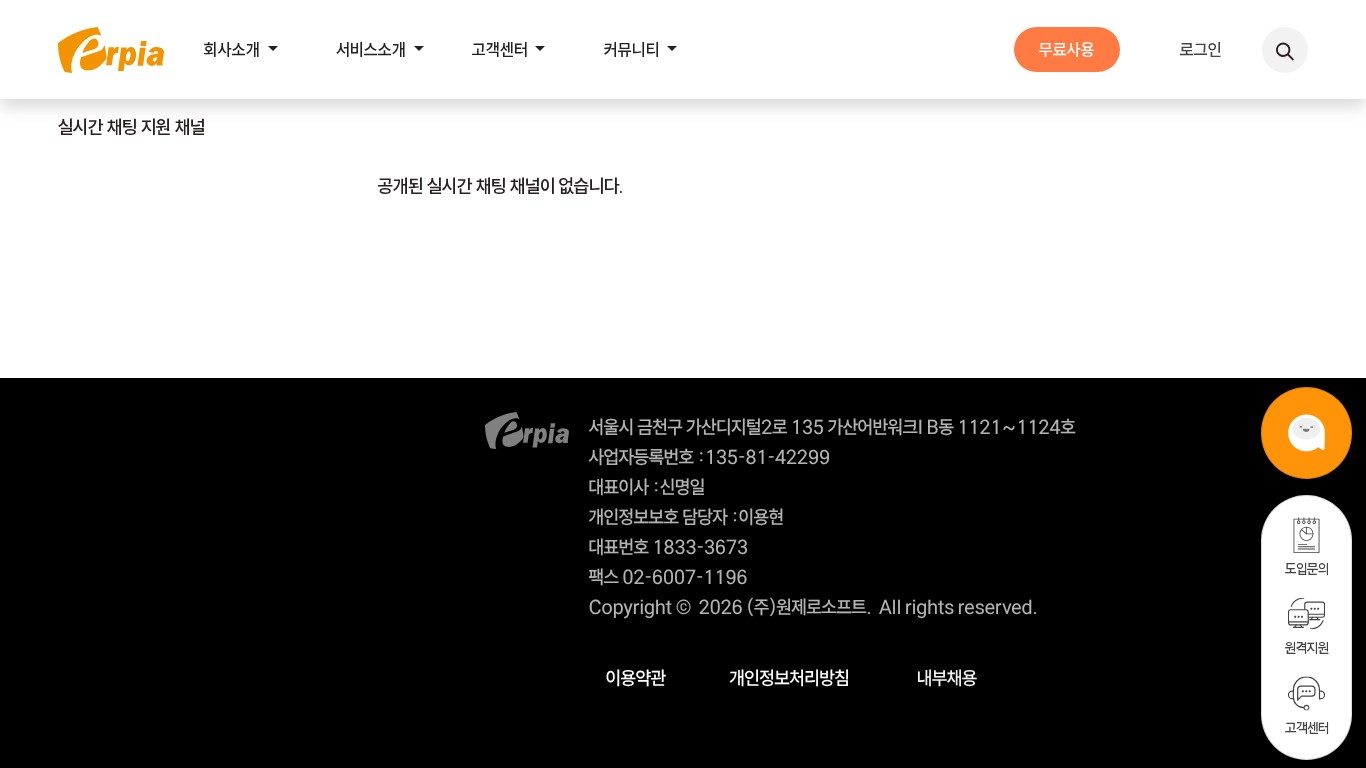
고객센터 (1307, 727)
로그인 (1201, 49)
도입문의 (1307, 568)
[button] (1285, 50)
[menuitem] (246, 49)
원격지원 (1307, 647)
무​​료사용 (1067, 49)
